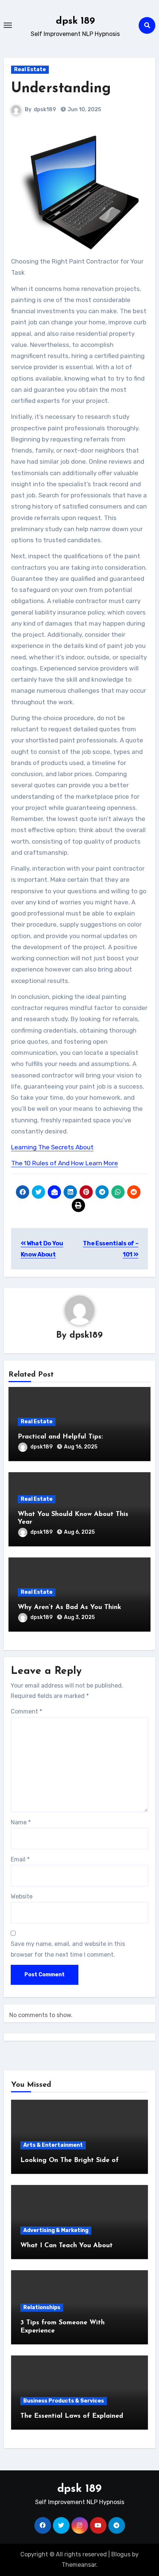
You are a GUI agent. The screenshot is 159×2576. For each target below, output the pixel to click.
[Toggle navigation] (8, 25)
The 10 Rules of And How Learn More (65, 1163)
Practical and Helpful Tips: (60, 1437)
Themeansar (79, 2565)
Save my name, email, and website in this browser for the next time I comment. (68, 1949)
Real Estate (30, 69)
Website (22, 1896)
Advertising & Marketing (56, 2230)
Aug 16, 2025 (81, 1447)
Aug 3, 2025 (79, 1617)
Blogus (121, 2554)
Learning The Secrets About (52, 1147)
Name (21, 1822)
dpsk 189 (75, 21)
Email (20, 1859)
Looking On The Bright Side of (70, 2161)
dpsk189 (45, 110)
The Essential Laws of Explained (72, 2416)
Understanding (61, 89)
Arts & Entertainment (53, 2145)
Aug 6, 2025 (79, 1532)
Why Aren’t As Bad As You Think (70, 1607)
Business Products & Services (64, 2401)
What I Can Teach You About (67, 2246)
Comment (26, 1711)
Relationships (42, 2307)
